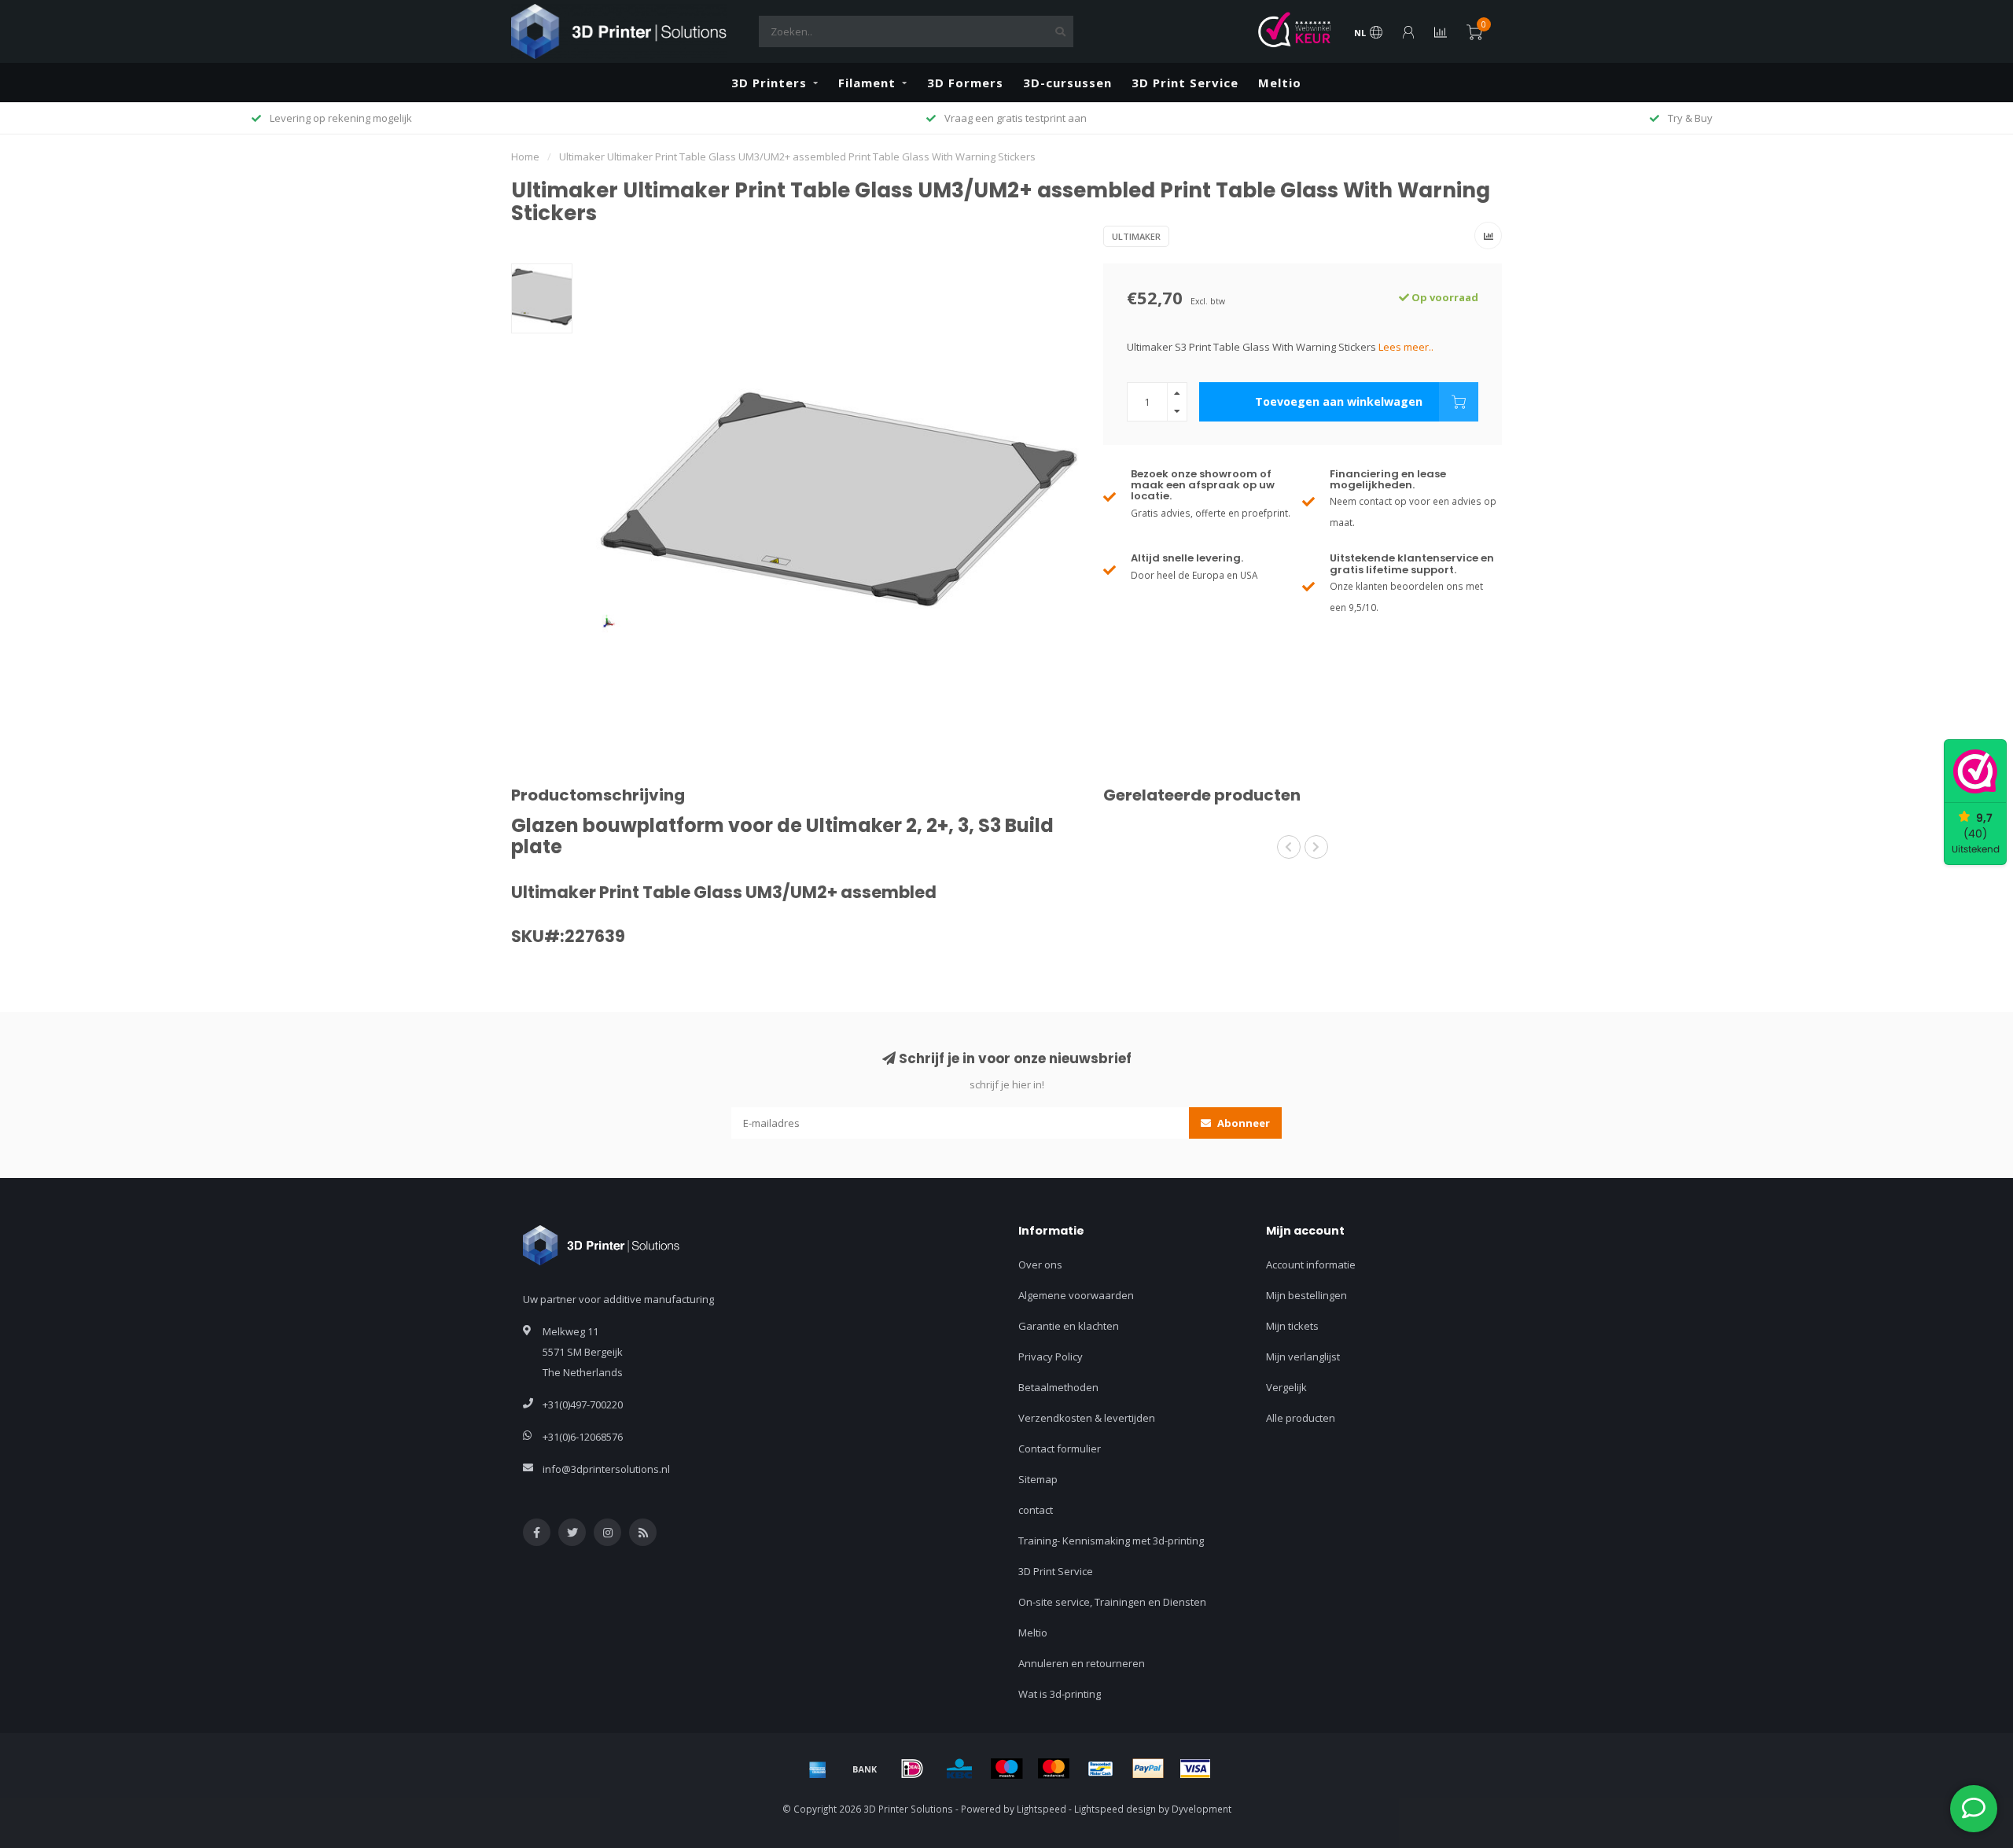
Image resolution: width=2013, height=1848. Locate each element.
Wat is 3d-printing (1060, 1694)
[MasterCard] (1054, 1769)
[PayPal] (1148, 1769)
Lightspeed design (1115, 1809)
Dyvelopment (1202, 1809)
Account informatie (1311, 1265)
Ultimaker (1136, 236)
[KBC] (959, 1769)
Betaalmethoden (1058, 1387)
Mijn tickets (1292, 1326)
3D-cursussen (1067, 83)
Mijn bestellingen (1306, 1295)
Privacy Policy (1051, 1357)
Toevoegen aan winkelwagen (1339, 401)
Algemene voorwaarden (1076, 1295)
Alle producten (1301, 1418)
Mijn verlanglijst (1303, 1357)
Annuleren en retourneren (1082, 1663)
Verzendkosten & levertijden (1087, 1418)
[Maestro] (1006, 1769)
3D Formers (965, 83)
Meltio (1280, 83)
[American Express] (818, 1769)
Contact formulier (1060, 1449)
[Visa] (1195, 1769)
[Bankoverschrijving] (865, 1769)
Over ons (1040, 1265)
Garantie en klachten (1069, 1326)
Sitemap (1038, 1479)
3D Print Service (1185, 83)
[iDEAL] (912, 1769)
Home (525, 156)
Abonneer (1242, 1123)
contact (1036, 1510)
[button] (1289, 847)
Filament (867, 83)
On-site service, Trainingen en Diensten (1112, 1602)
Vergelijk (1286, 1387)
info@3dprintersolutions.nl (606, 1469)
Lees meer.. (1406, 347)
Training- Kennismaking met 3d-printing (1111, 1541)
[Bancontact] (1101, 1769)
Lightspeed (1041, 1809)
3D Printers (769, 83)
